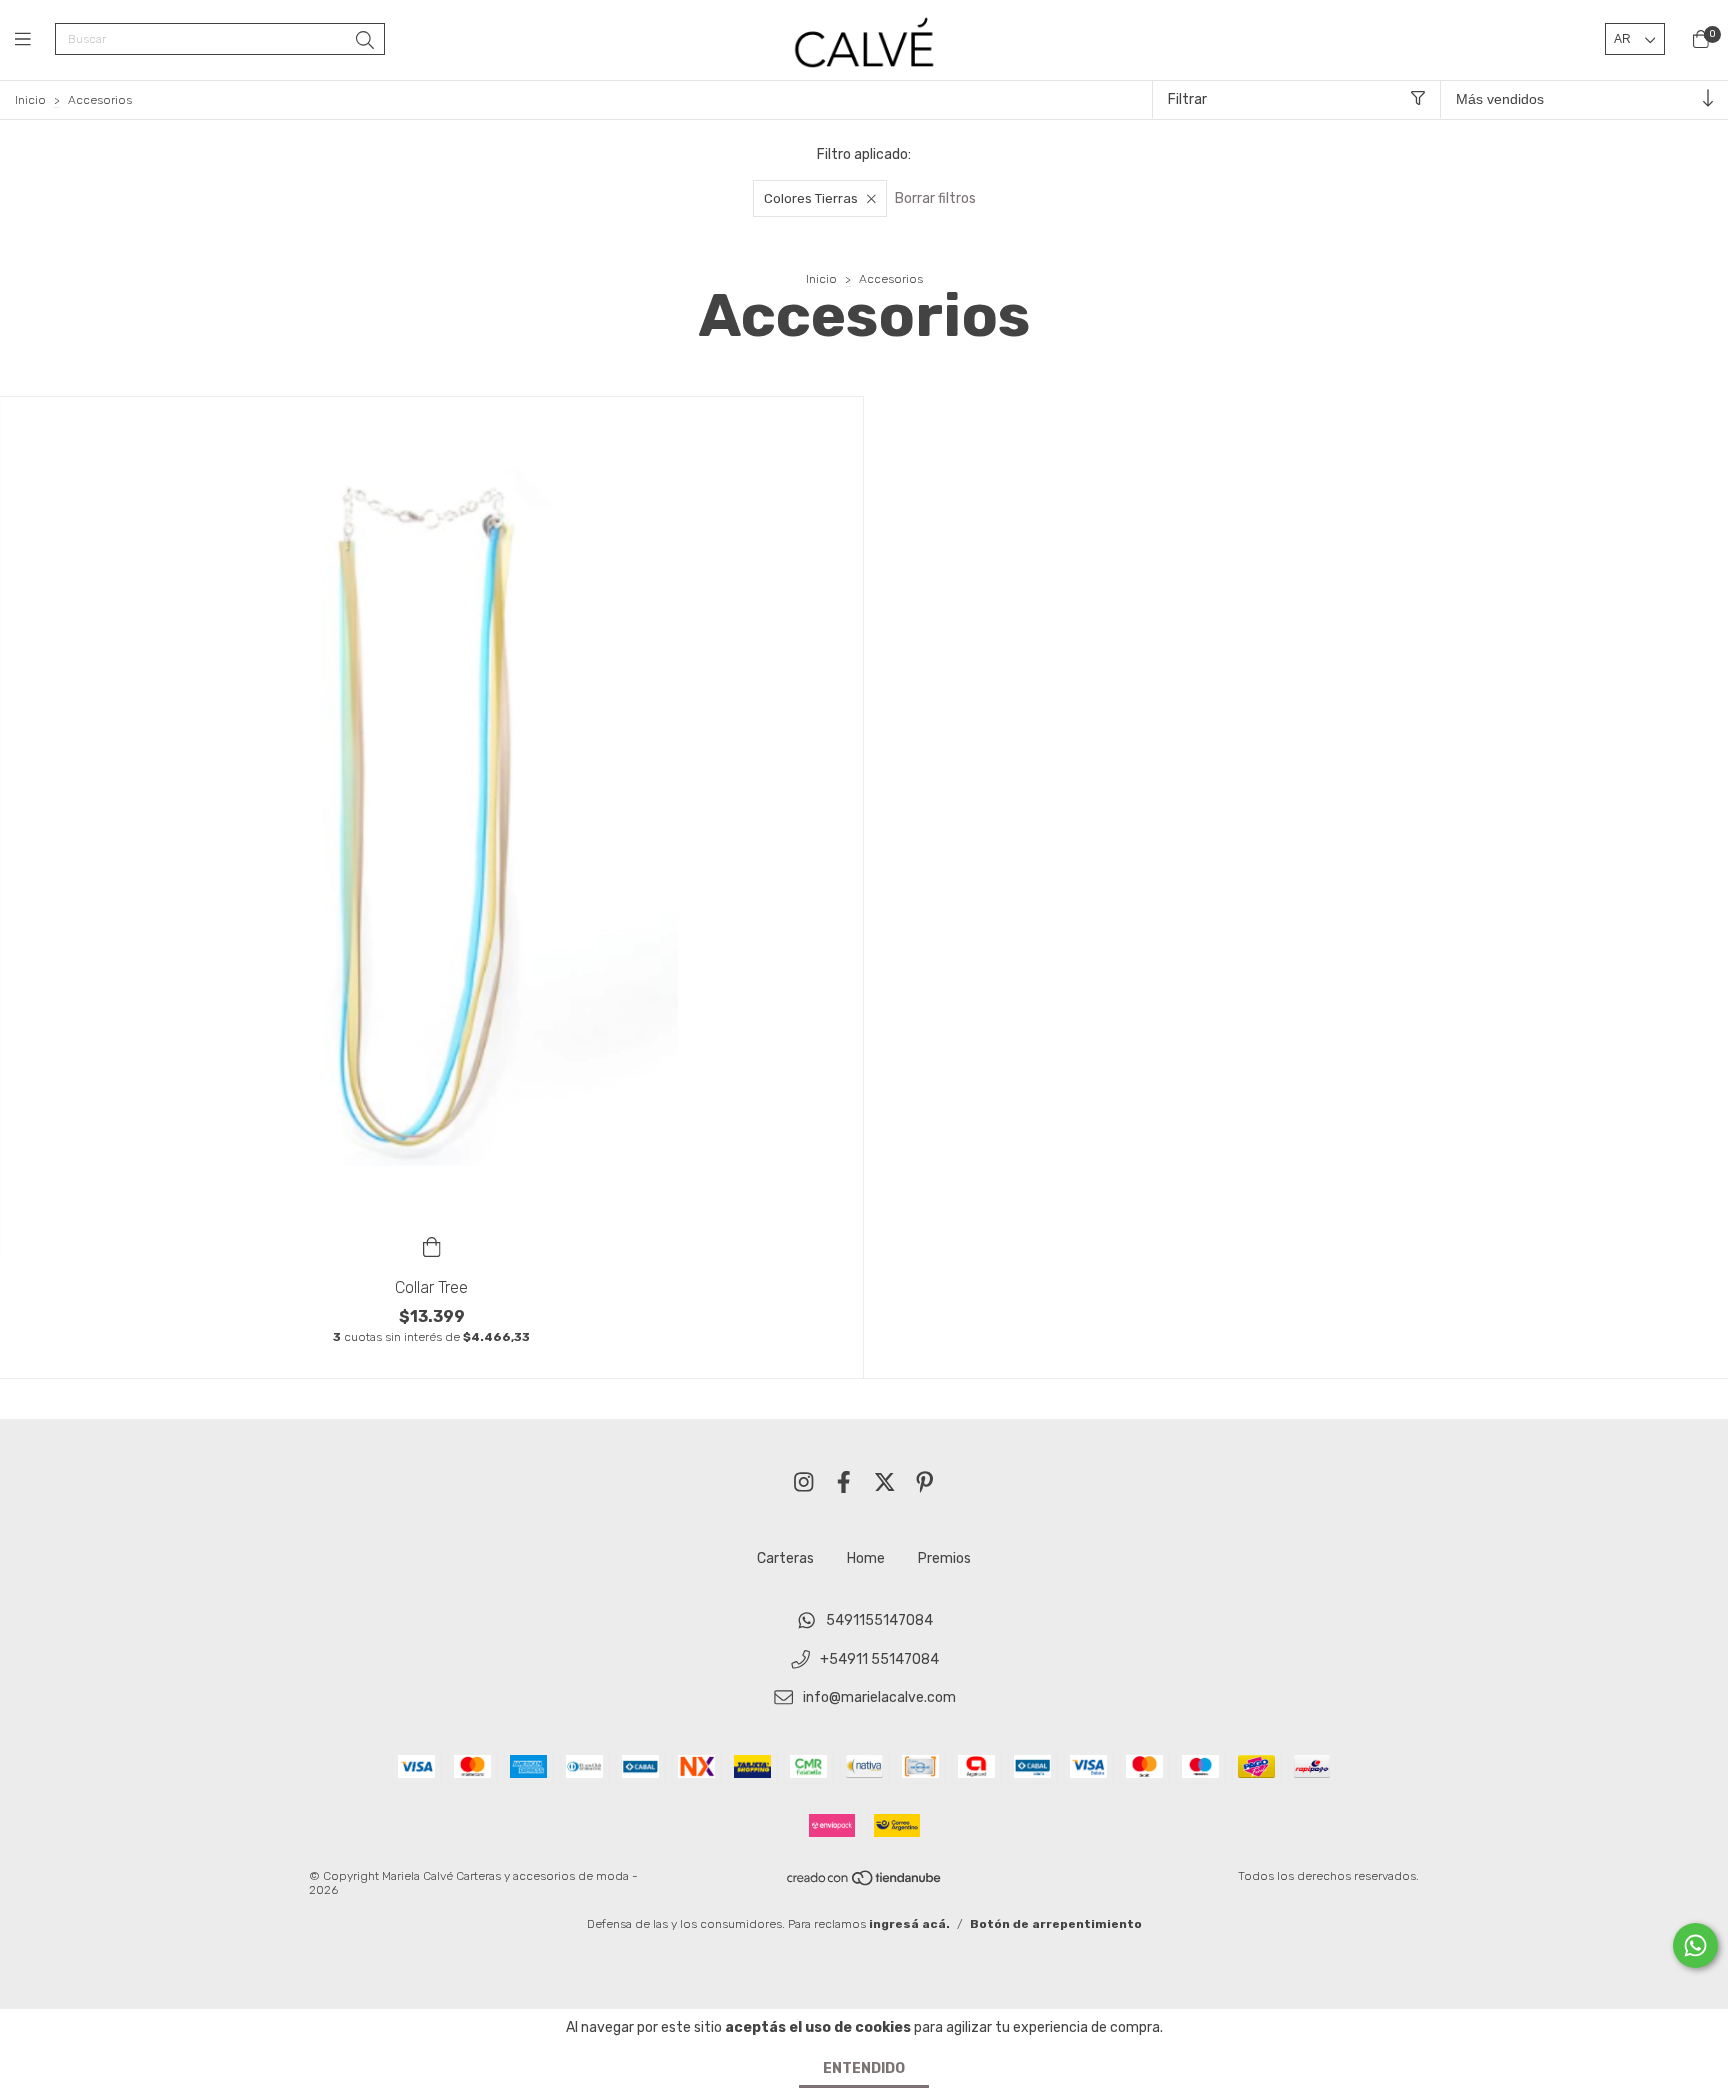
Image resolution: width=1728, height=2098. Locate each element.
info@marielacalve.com (879, 1698)
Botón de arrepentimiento (1056, 1924)
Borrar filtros (935, 198)
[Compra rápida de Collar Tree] (432, 1246)
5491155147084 (879, 1620)
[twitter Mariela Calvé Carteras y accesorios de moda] (885, 1482)
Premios (944, 1558)
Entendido (864, 2068)
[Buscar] (365, 41)
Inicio (30, 100)
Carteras (785, 1558)
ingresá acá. (909, 1924)
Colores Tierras (811, 198)
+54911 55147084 (879, 1659)
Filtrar (1187, 99)
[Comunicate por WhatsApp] (1695, 1945)
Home (866, 1558)
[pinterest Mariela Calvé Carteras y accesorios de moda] (925, 1482)
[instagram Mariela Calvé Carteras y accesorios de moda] (804, 1482)
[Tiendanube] (865, 1883)
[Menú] (35, 40)
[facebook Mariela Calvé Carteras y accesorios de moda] (844, 1482)
